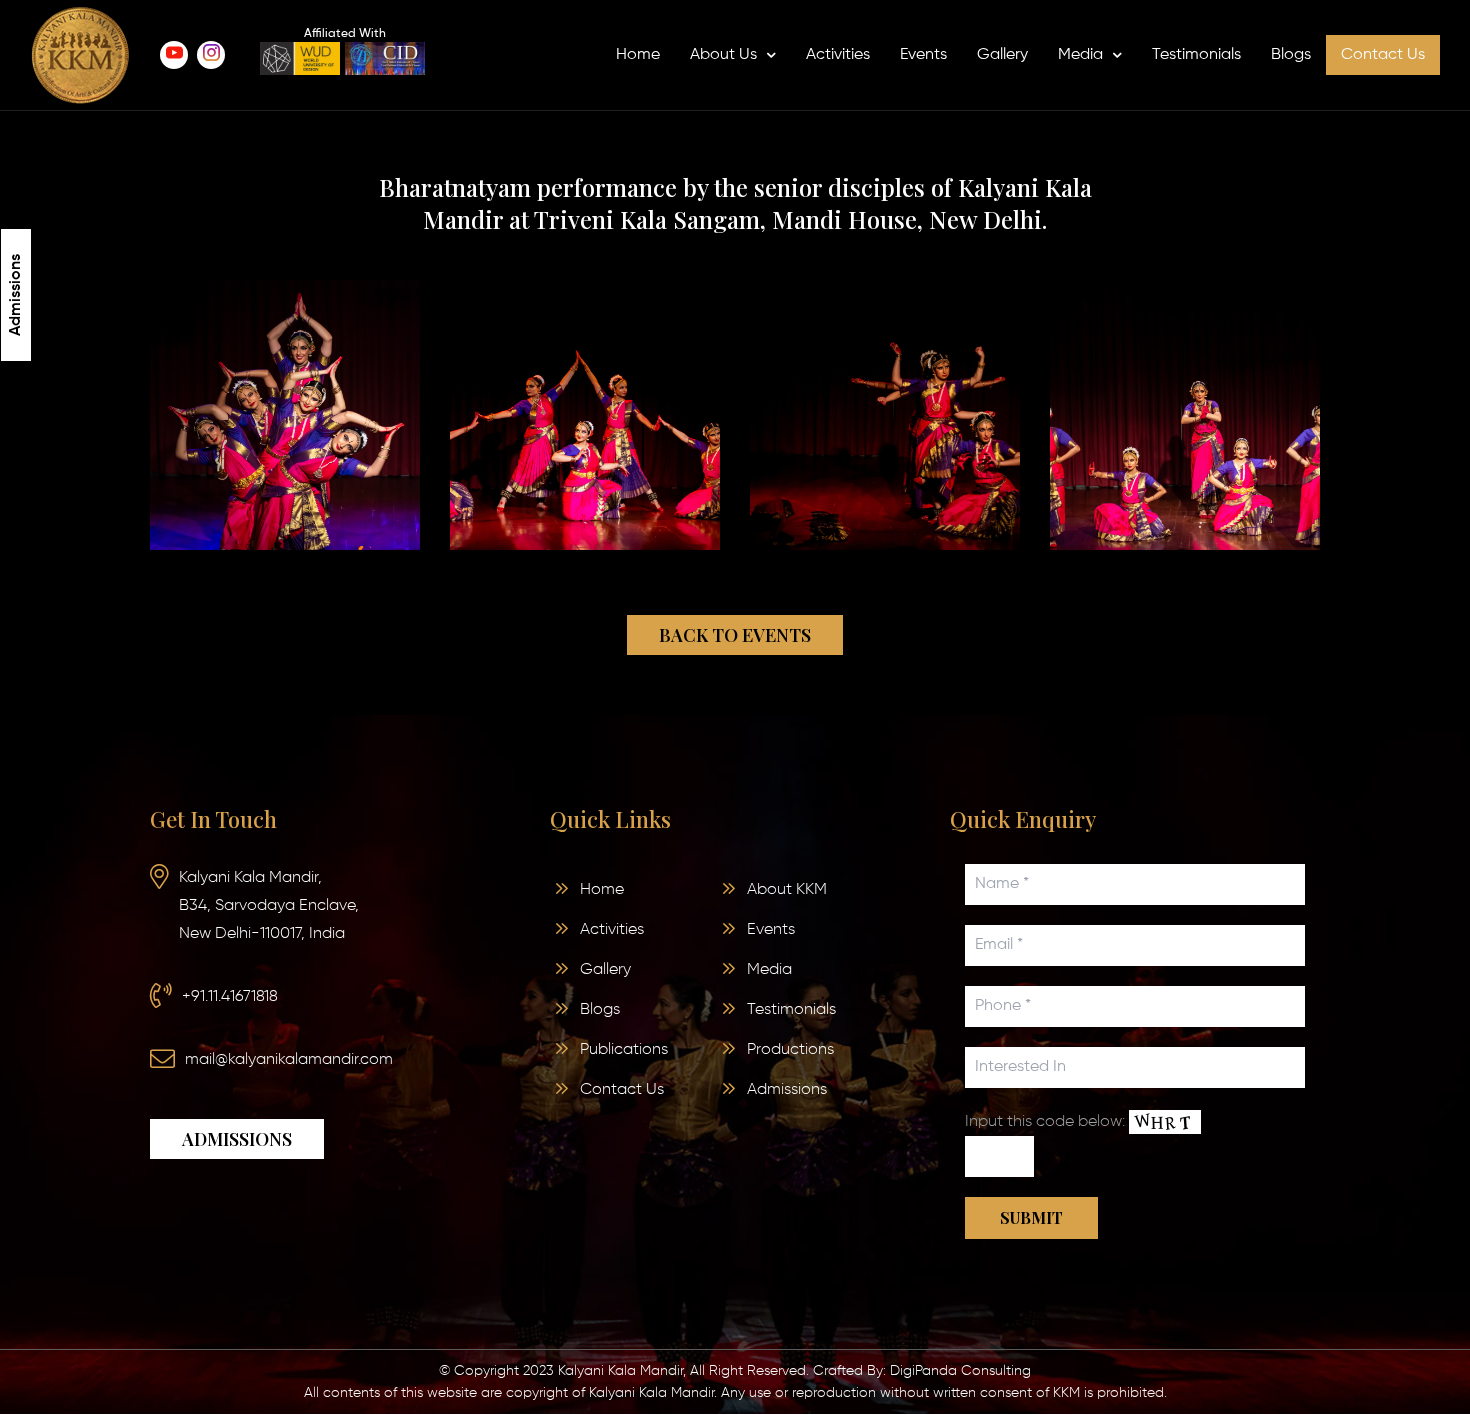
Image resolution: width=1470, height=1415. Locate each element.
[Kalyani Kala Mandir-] (80, 55)
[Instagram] (211, 55)
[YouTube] (174, 55)
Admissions (16, 295)
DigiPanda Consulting (960, 1371)
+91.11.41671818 (230, 997)
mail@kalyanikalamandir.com (289, 1060)
